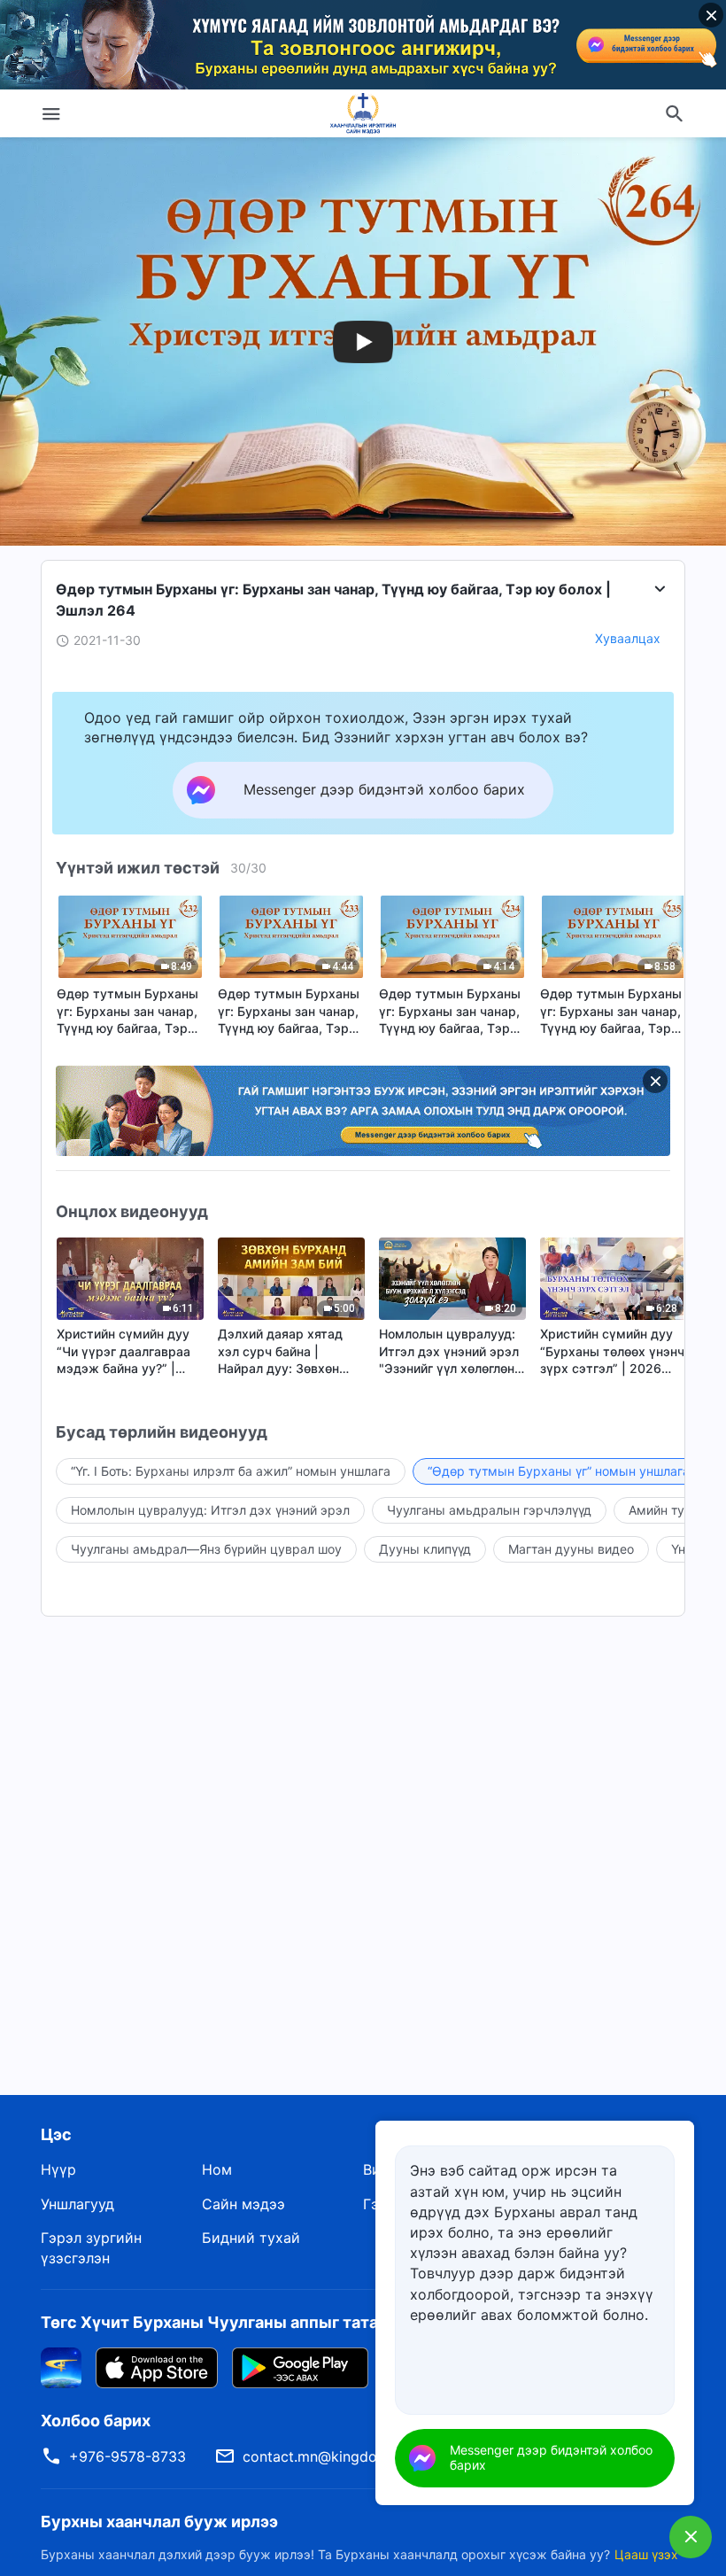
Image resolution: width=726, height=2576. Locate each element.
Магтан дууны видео (571, 1549)
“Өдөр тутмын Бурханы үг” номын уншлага (559, 1471)
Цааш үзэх (646, 2554)
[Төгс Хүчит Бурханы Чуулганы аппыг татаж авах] (61, 2367)
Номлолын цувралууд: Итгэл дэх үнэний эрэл (210, 1510)
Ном (217, 2169)
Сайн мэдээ (243, 2204)
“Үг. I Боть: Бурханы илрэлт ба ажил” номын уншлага (231, 1471)
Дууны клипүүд (425, 1549)
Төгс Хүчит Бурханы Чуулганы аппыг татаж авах (236, 2322)
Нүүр (58, 2169)
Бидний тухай (251, 2238)
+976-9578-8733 (127, 2456)
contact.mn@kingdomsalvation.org (359, 2456)
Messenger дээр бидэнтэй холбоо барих (551, 2457)
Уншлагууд (77, 2204)
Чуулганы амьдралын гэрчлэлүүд (489, 1510)
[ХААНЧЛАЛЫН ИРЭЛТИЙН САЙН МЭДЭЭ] (363, 113)
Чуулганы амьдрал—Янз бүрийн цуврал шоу (206, 1549)
